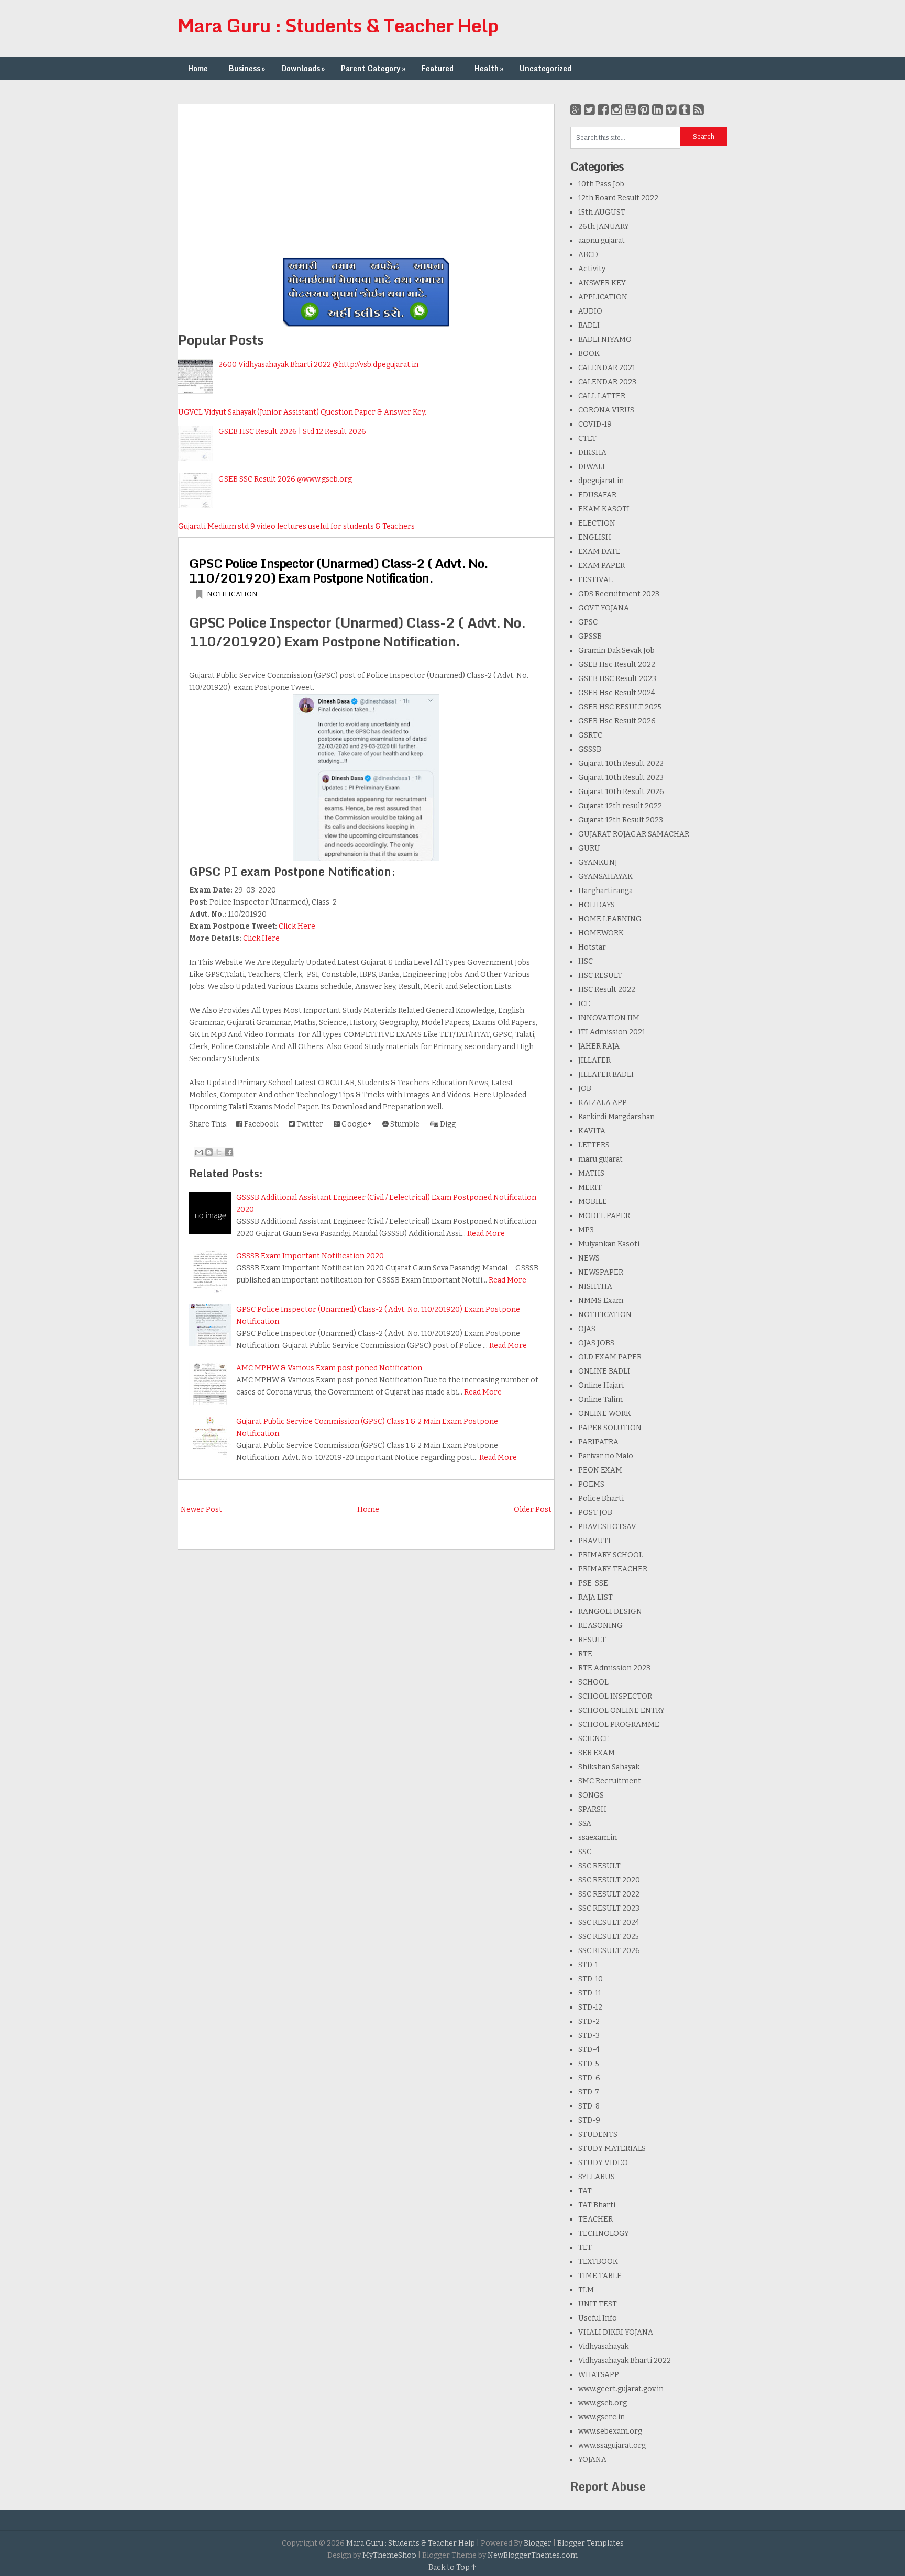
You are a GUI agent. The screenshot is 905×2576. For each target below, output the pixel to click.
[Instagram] (617, 110)
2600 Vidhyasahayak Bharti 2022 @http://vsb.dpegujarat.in (318, 365)
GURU (589, 848)
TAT (585, 2191)
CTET (587, 438)
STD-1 (588, 1965)
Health (489, 68)
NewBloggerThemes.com (533, 2555)
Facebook (260, 1124)
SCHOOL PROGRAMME (619, 1725)
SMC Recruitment (610, 1781)
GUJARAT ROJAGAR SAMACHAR (634, 834)
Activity (592, 269)
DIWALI (592, 467)
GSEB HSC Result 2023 (617, 679)
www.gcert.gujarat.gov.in (621, 2389)
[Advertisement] (366, 177)
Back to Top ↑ (452, 2567)
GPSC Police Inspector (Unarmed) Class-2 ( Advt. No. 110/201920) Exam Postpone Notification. (339, 570)
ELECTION (597, 523)
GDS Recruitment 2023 (619, 594)
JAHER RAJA (599, 1046)
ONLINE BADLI (604, 1371)
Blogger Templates (591, 2543)
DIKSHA (592, 453)
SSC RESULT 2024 (609, 1922)
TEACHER (595, 2219)
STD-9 (589, 2120)
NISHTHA (595, 1286)
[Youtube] (630, 110)
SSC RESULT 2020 (609, 1880)
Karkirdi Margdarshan (616, 1117)
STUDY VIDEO (603, 2163)
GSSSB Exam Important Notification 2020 (310, 1256)
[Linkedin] (658, 110)
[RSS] (698, 110)
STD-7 (589, 2092)
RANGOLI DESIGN (610, 1612)
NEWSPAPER (601, 1272)
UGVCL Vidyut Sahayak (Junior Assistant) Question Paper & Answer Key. (302, 412)
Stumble (404, 1124)
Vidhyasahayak (603, 2346)
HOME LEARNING (610, 919)
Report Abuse (608, 2486)
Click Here (297, 926)
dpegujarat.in (601, 481)
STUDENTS (598, 2134)
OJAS (587, 1329)
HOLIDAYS (597, 905)
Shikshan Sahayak (609, 1767)
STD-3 (589, 2036)
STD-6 (589, 2078)
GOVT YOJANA (604, 608)
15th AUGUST (602, 212)
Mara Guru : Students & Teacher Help (338, 25)
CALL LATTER (602, 396)
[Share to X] (219, 1152)
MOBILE (593, 1202)
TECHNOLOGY (604, 2233)
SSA (585, 1824)
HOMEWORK (601, 933)
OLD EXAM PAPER (610, 1357)
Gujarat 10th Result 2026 (621, 792)
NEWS (589, 1258)
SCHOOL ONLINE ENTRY (621, 1710)
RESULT (592, 1640)
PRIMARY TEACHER (613, 1569)
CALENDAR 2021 (607, 368)
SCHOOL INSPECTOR (615, 1696)
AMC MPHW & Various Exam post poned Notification (329, 1368)
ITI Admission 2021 (612, 1032)
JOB (585, 1089)
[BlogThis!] (209, 1152)
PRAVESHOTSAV (607, 1527)
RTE (585, 1654)
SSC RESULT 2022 (609, 1894)
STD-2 (589, 2021)
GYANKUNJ (598, 862)
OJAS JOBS (596, 1343)
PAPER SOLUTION (610, 1428)
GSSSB (590, 749)
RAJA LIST (595, 1597)
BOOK (589, 354)
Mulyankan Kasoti (609, 1244)
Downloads (303, 68)
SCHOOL (593, 1682)
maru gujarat (600, 1159)
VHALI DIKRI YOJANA (616, 2332)
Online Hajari (601, 1385)
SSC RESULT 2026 (609, 1951)
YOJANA (592, 2460)
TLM (586, 2290)
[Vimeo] (671, 110)
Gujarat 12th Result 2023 (621, 820)
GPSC (588, 622)
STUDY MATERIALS (612, 2149)
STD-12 (590, 2007)
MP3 (586, 1230)
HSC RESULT (600, 975)
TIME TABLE (600, 2276)
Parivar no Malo (606, 1456)
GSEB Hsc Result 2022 (617, 665)
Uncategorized (545, 68)
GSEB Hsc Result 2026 (617, 721)
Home (198, 68)
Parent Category (373, 68)
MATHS (591, 1173)
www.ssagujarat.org (612, 2445)
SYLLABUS (597, 2177)
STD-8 (589, 2106)
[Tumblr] (685, 110)
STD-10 (591, 1979)
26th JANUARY (604, 226)
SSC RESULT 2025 (609, 1937)
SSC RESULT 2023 (609, 1908)
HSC (586, 961)
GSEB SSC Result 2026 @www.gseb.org (285, 479)
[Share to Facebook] (229, 1152)
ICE (584, 1004)
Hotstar (592, 947)
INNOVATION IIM (609, 1018)
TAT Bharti (597, 2205)
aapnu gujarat (602, 241)
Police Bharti (601, 1498)
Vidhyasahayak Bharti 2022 (625, 2361)
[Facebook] (603, 110)
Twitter (309, 1124)
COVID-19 (595, 424)
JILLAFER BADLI (606, 1074)
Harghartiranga (605, 891)
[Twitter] (589, 110)
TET (585, 2248)
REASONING (600, 1626)
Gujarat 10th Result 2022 (621, 763)
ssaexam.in (598, 1838)
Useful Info (598, 2318)
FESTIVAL (595, 580)
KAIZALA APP (603, 1103)
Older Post (533, 1509)
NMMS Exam (601, 1301)
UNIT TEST (598, 2304)
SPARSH (592, 1809)
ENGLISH (595, 537)
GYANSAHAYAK (605, 877)
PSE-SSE (593, 1583)
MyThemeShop (389, 2555)
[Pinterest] (644, 110)
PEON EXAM (600, 1470)
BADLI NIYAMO (605, 339)
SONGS (591, 1795)
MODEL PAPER (604, 1216)
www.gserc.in (602, 2417)
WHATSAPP (599, 2375)
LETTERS (594, 1145)
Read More (486, 1234)
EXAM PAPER (602, 566)
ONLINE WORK (605, 1414)
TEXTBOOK (598, 2262)
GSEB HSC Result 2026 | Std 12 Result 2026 (292, 432)
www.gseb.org (603, 2403)
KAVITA (592, 1131)
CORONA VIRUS (606, 410)
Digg (447, 1124)
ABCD (588, 255)
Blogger (538, 2543)
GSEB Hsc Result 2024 (617, 693)
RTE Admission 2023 (614, 1668)
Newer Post (201, 1509)
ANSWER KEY (602, 283)
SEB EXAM (597, 1753)
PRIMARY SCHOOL (611, 1555)
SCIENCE (594, 1739)
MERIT (590, 1187)
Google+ (356, 1124)
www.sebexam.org (610, 2431)
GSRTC (590, 735)
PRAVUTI (594, 1541)
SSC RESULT (599, 1866)
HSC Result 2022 (607, 990)
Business (247, 68)
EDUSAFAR (597, 495)
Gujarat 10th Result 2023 (621, 778)
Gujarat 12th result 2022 (620, 806)
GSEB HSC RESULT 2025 (620, 707)
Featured (438, 68)
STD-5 (589, 2064)
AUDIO (590, 311)
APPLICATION (603, 297)
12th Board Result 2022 (618, 198)
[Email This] (199, 1152)
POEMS (591, 1484)
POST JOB (595, 1513)
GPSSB (590, 636)
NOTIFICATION (232, 594)
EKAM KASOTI (604, 509)
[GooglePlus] (576, 110)
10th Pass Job (601, 184)
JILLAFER (594, 1060)
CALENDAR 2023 (607, 382)
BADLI (589, 325)
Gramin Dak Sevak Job (616, 650)
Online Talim (600, 1399)
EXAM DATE (599, 551)
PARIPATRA (598, 1442)
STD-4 (589, 2050)
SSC (585, 1852)
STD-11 (590, 1993)
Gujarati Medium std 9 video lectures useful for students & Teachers (296, 526)
